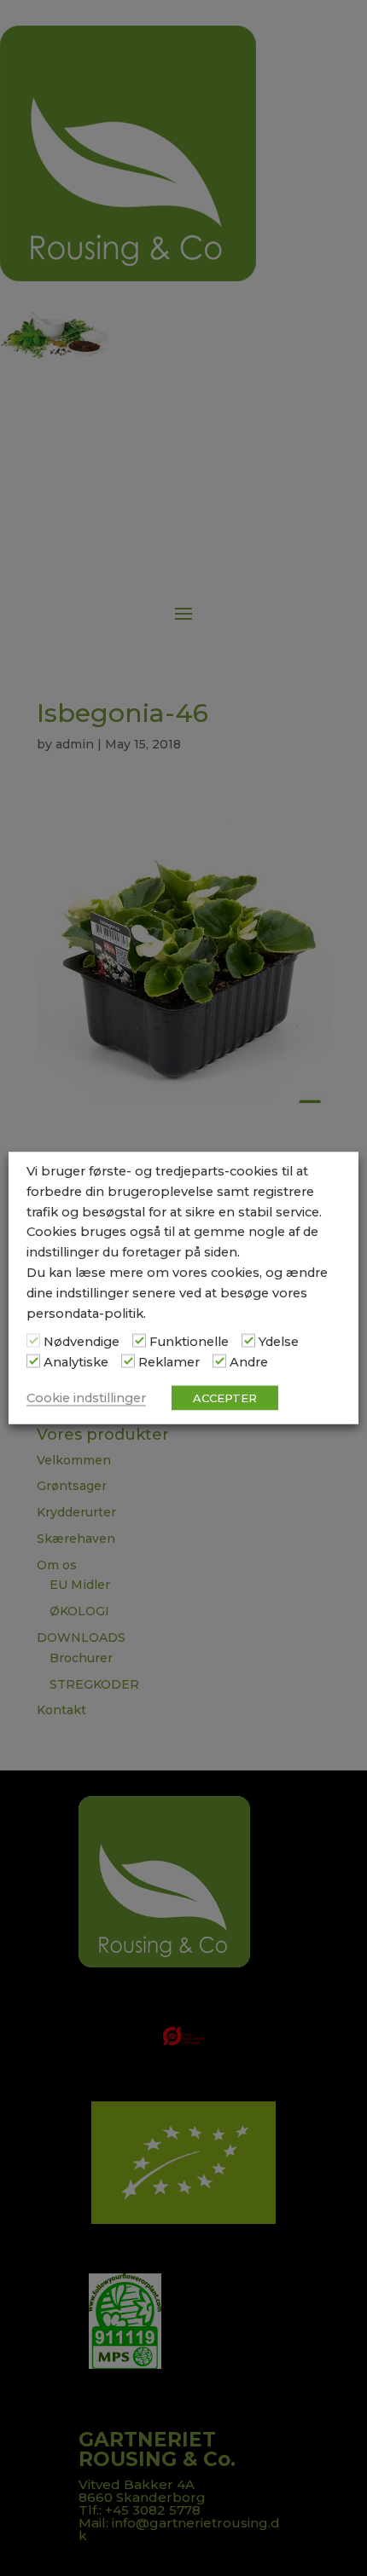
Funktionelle (189, 1342)
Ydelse (279, 1342)
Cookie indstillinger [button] (86, 1397)
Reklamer (169, 1362)
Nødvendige (82, 1342)
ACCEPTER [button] (225, 1397)
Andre (249, 1362)
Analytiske (76, 1362)
